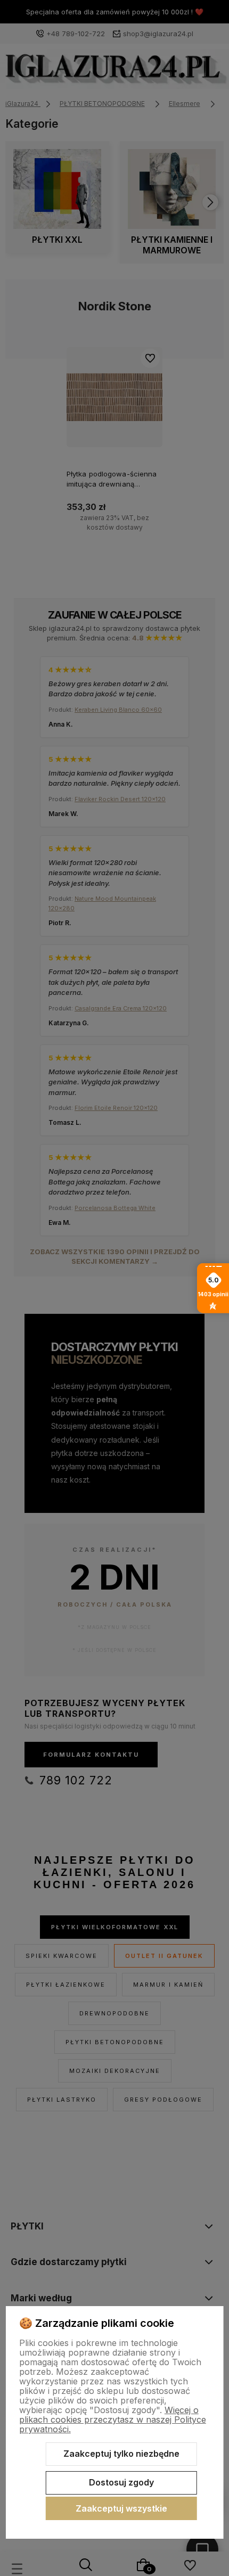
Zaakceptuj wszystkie (121, 2508)
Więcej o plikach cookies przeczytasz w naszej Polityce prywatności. (113, 2419)
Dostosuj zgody (121, 2482)
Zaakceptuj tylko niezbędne (121, 2454)
